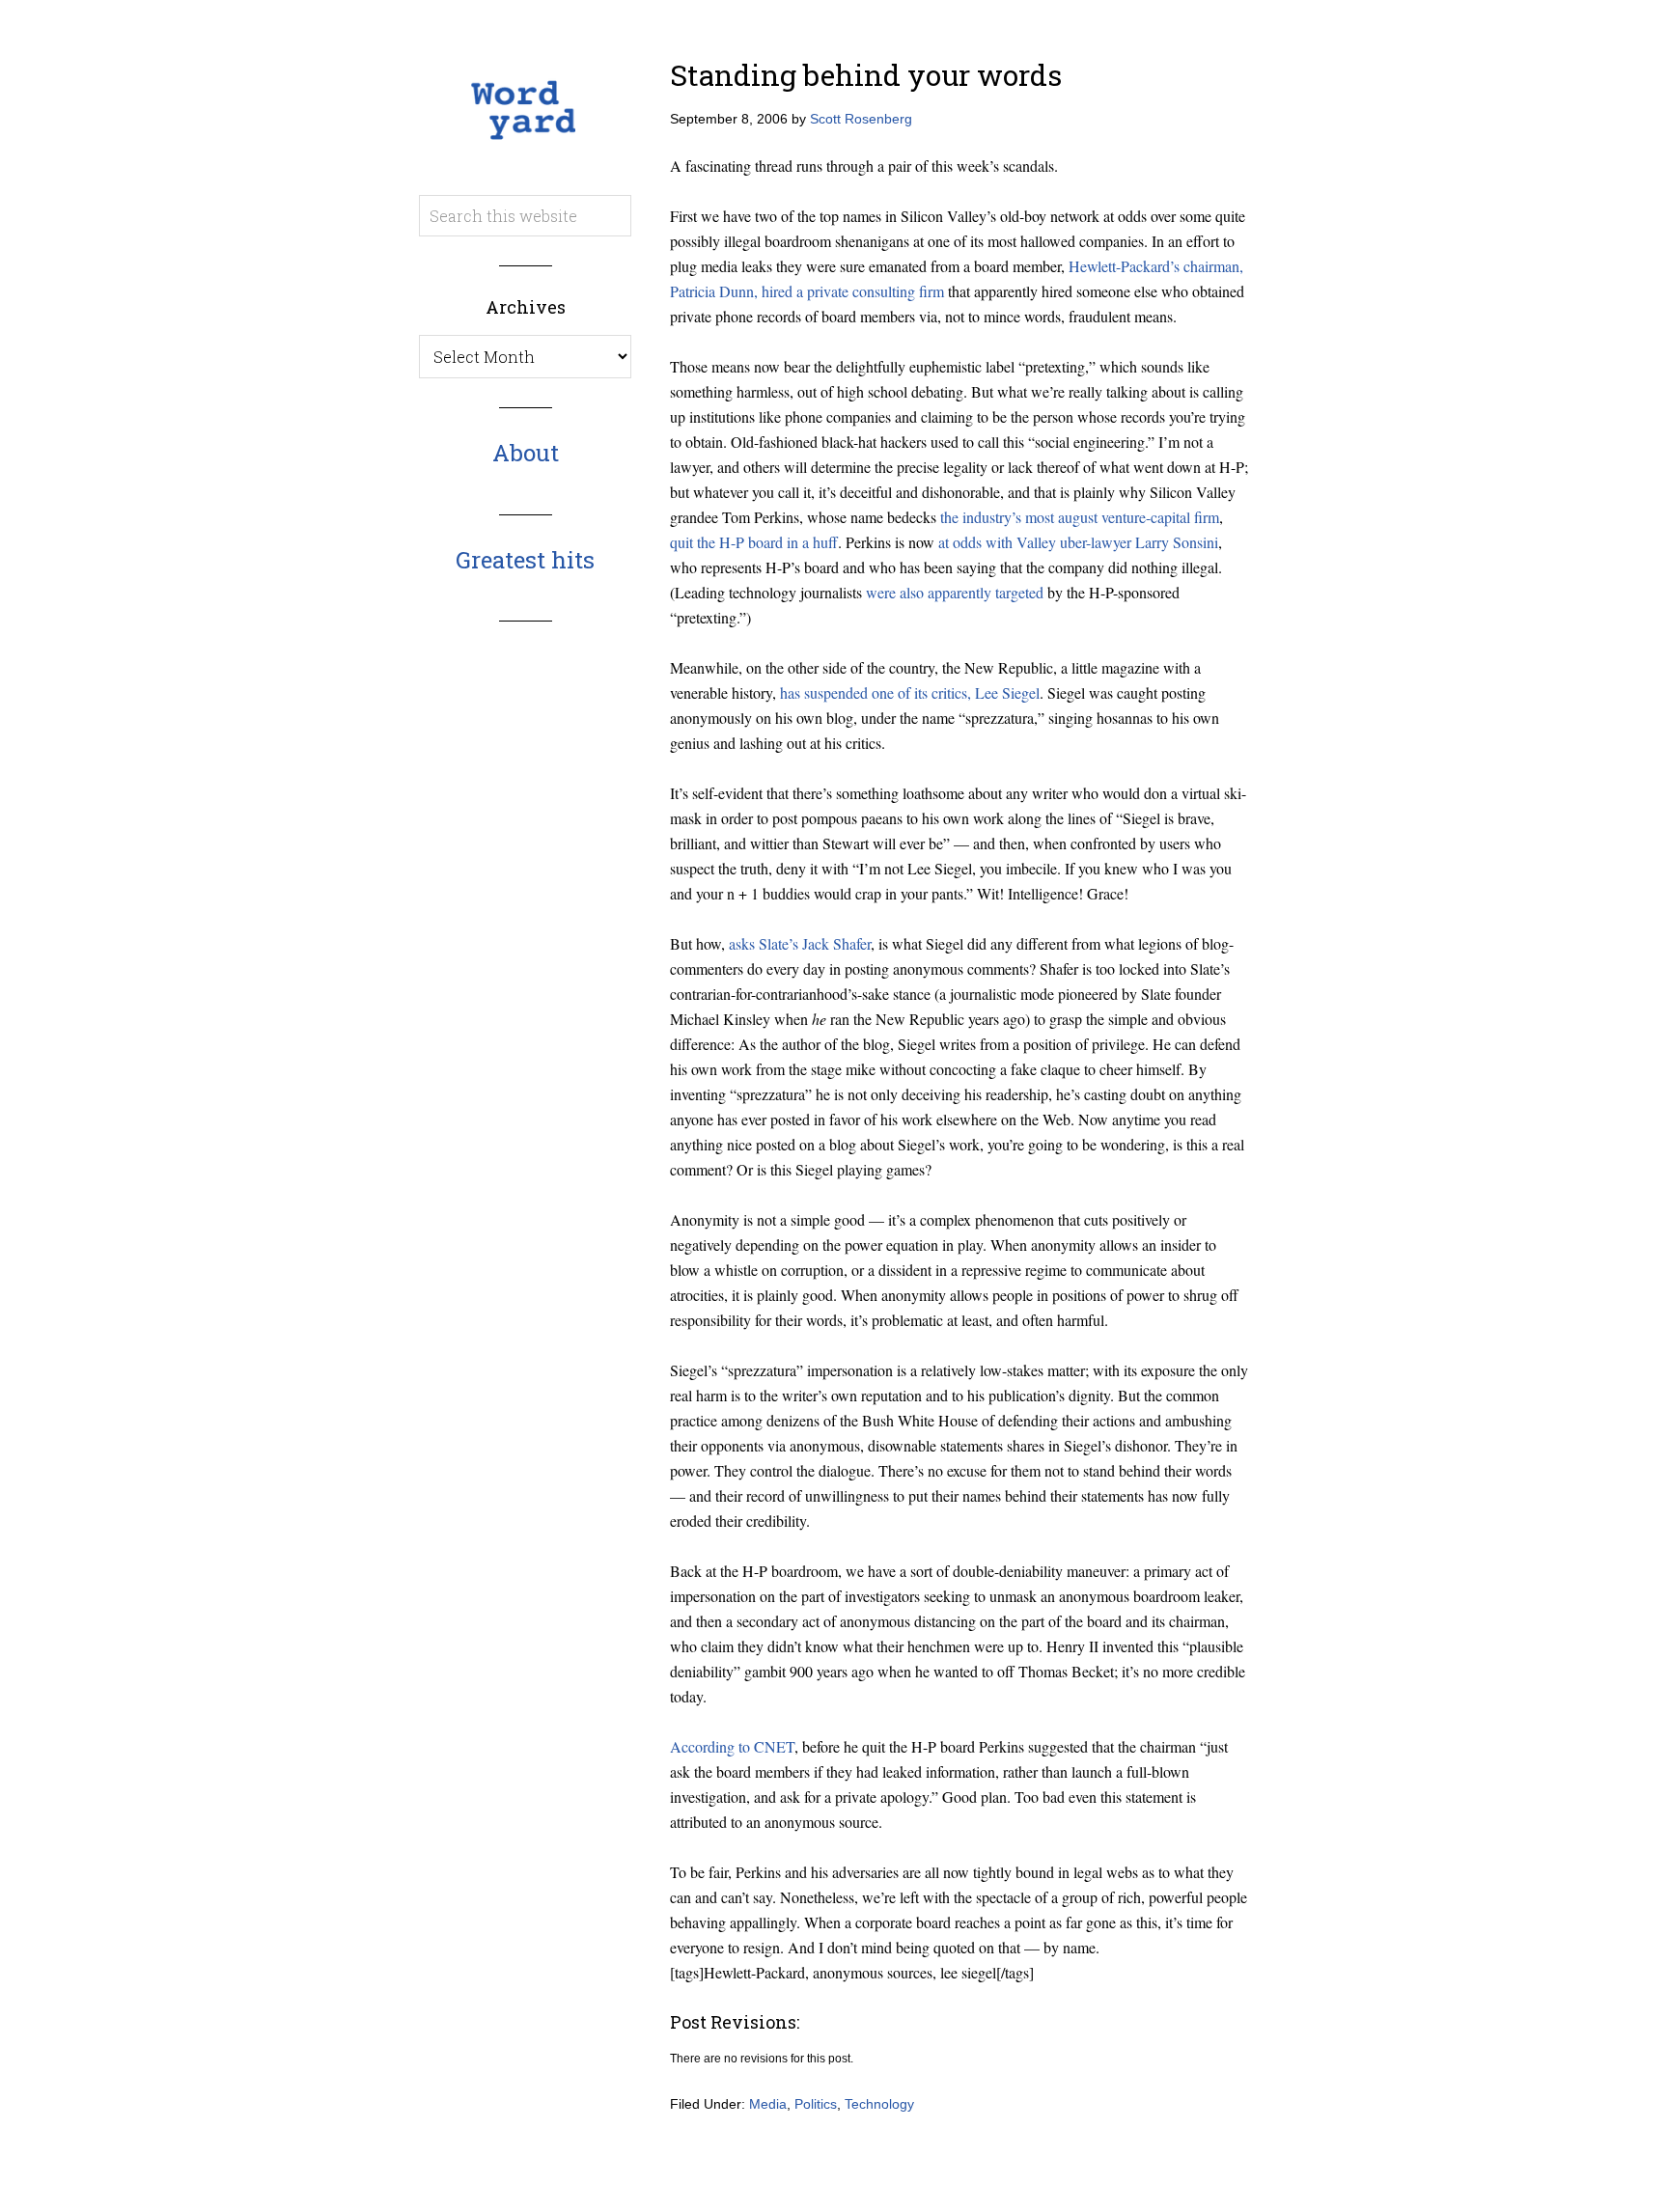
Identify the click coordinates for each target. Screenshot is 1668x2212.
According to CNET (732, 1746)
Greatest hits (525, 560)
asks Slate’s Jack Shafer (800, 943)
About (526, 453)
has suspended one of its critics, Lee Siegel (910, 692)
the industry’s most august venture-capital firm (1080, 517)
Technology (879, 2104)
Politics (816, 2104)
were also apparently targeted (955, 592)
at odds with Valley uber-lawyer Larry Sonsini (1078, 542)
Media (768, 2104)
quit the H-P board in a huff (754, 542)
